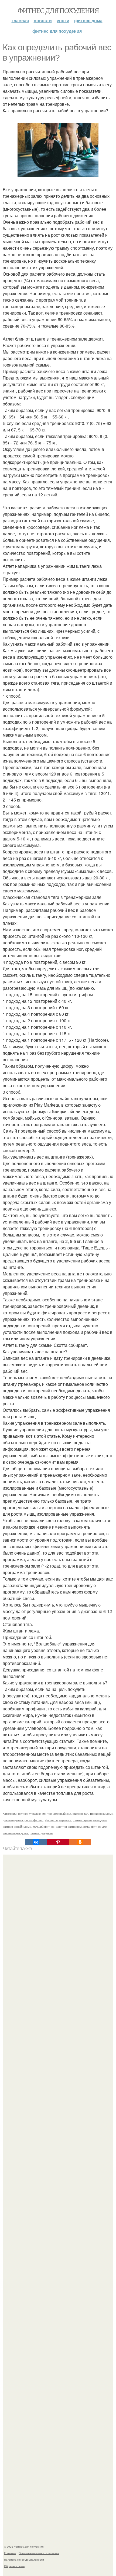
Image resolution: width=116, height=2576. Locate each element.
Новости (43, 20)
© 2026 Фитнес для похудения (24, 2547)
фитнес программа (58, 1820)
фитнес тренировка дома (90, 1820)
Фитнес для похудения (58, 10)
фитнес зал (80, 1813)
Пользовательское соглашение (39, 2553)
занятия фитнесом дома (73, 1826)
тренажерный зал (59, 1813)
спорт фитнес (34, 1820)
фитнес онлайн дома (17, 1826)
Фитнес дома (88, 20)
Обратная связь (14, 2566)
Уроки (63, 20)
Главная (20, 20)
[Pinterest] (58, 1842)
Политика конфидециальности (24, 2559)
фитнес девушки (41, 1833)
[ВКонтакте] (36, 1842)
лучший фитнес (44, 1826)
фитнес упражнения (32, 1813)
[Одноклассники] (80, 1842)
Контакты (10, 2553)
